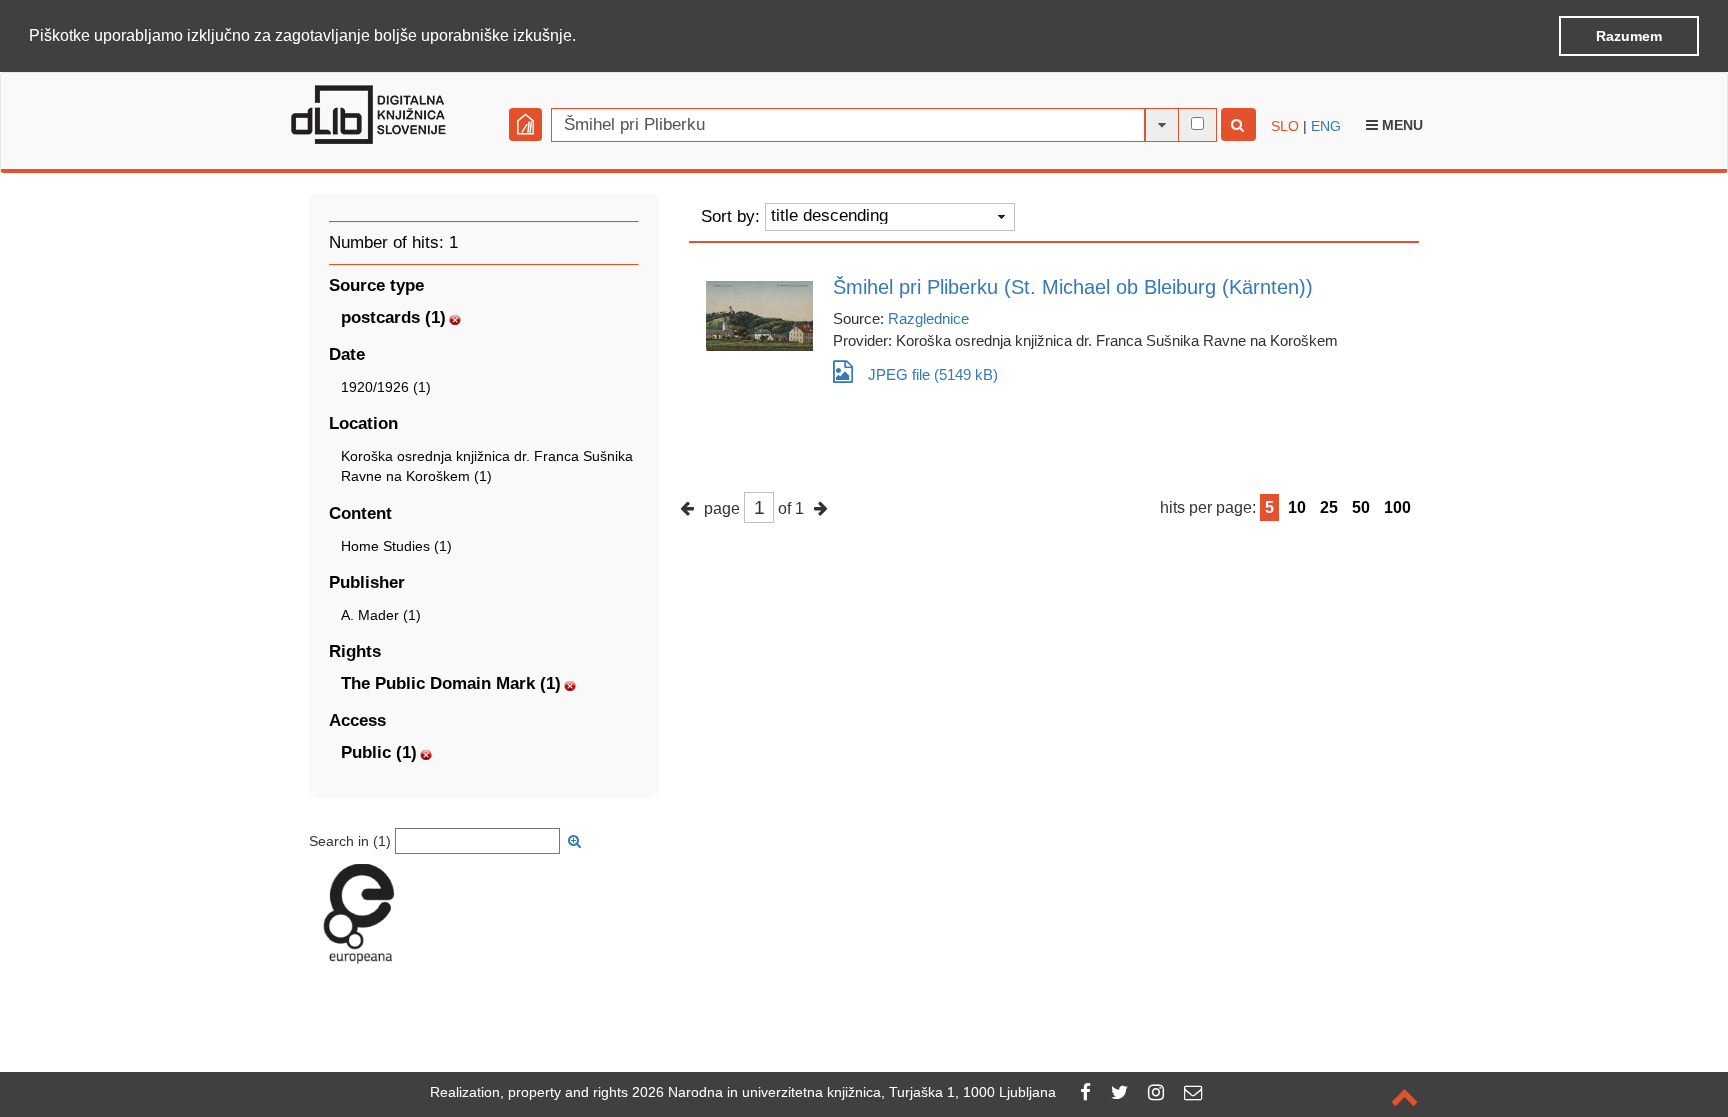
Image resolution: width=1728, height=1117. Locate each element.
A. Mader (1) (381, 615)
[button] (583, 37)
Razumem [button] (1629, 36)
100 (1397, 507)
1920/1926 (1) (386, 387)
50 (1361, 507)
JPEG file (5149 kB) (933, 374)
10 (1297, 507)
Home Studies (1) (396, 546)
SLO (1285, 126)
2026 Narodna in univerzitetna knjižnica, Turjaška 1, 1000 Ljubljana (844, 1092)
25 (1329, 507)
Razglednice (928, 318)
